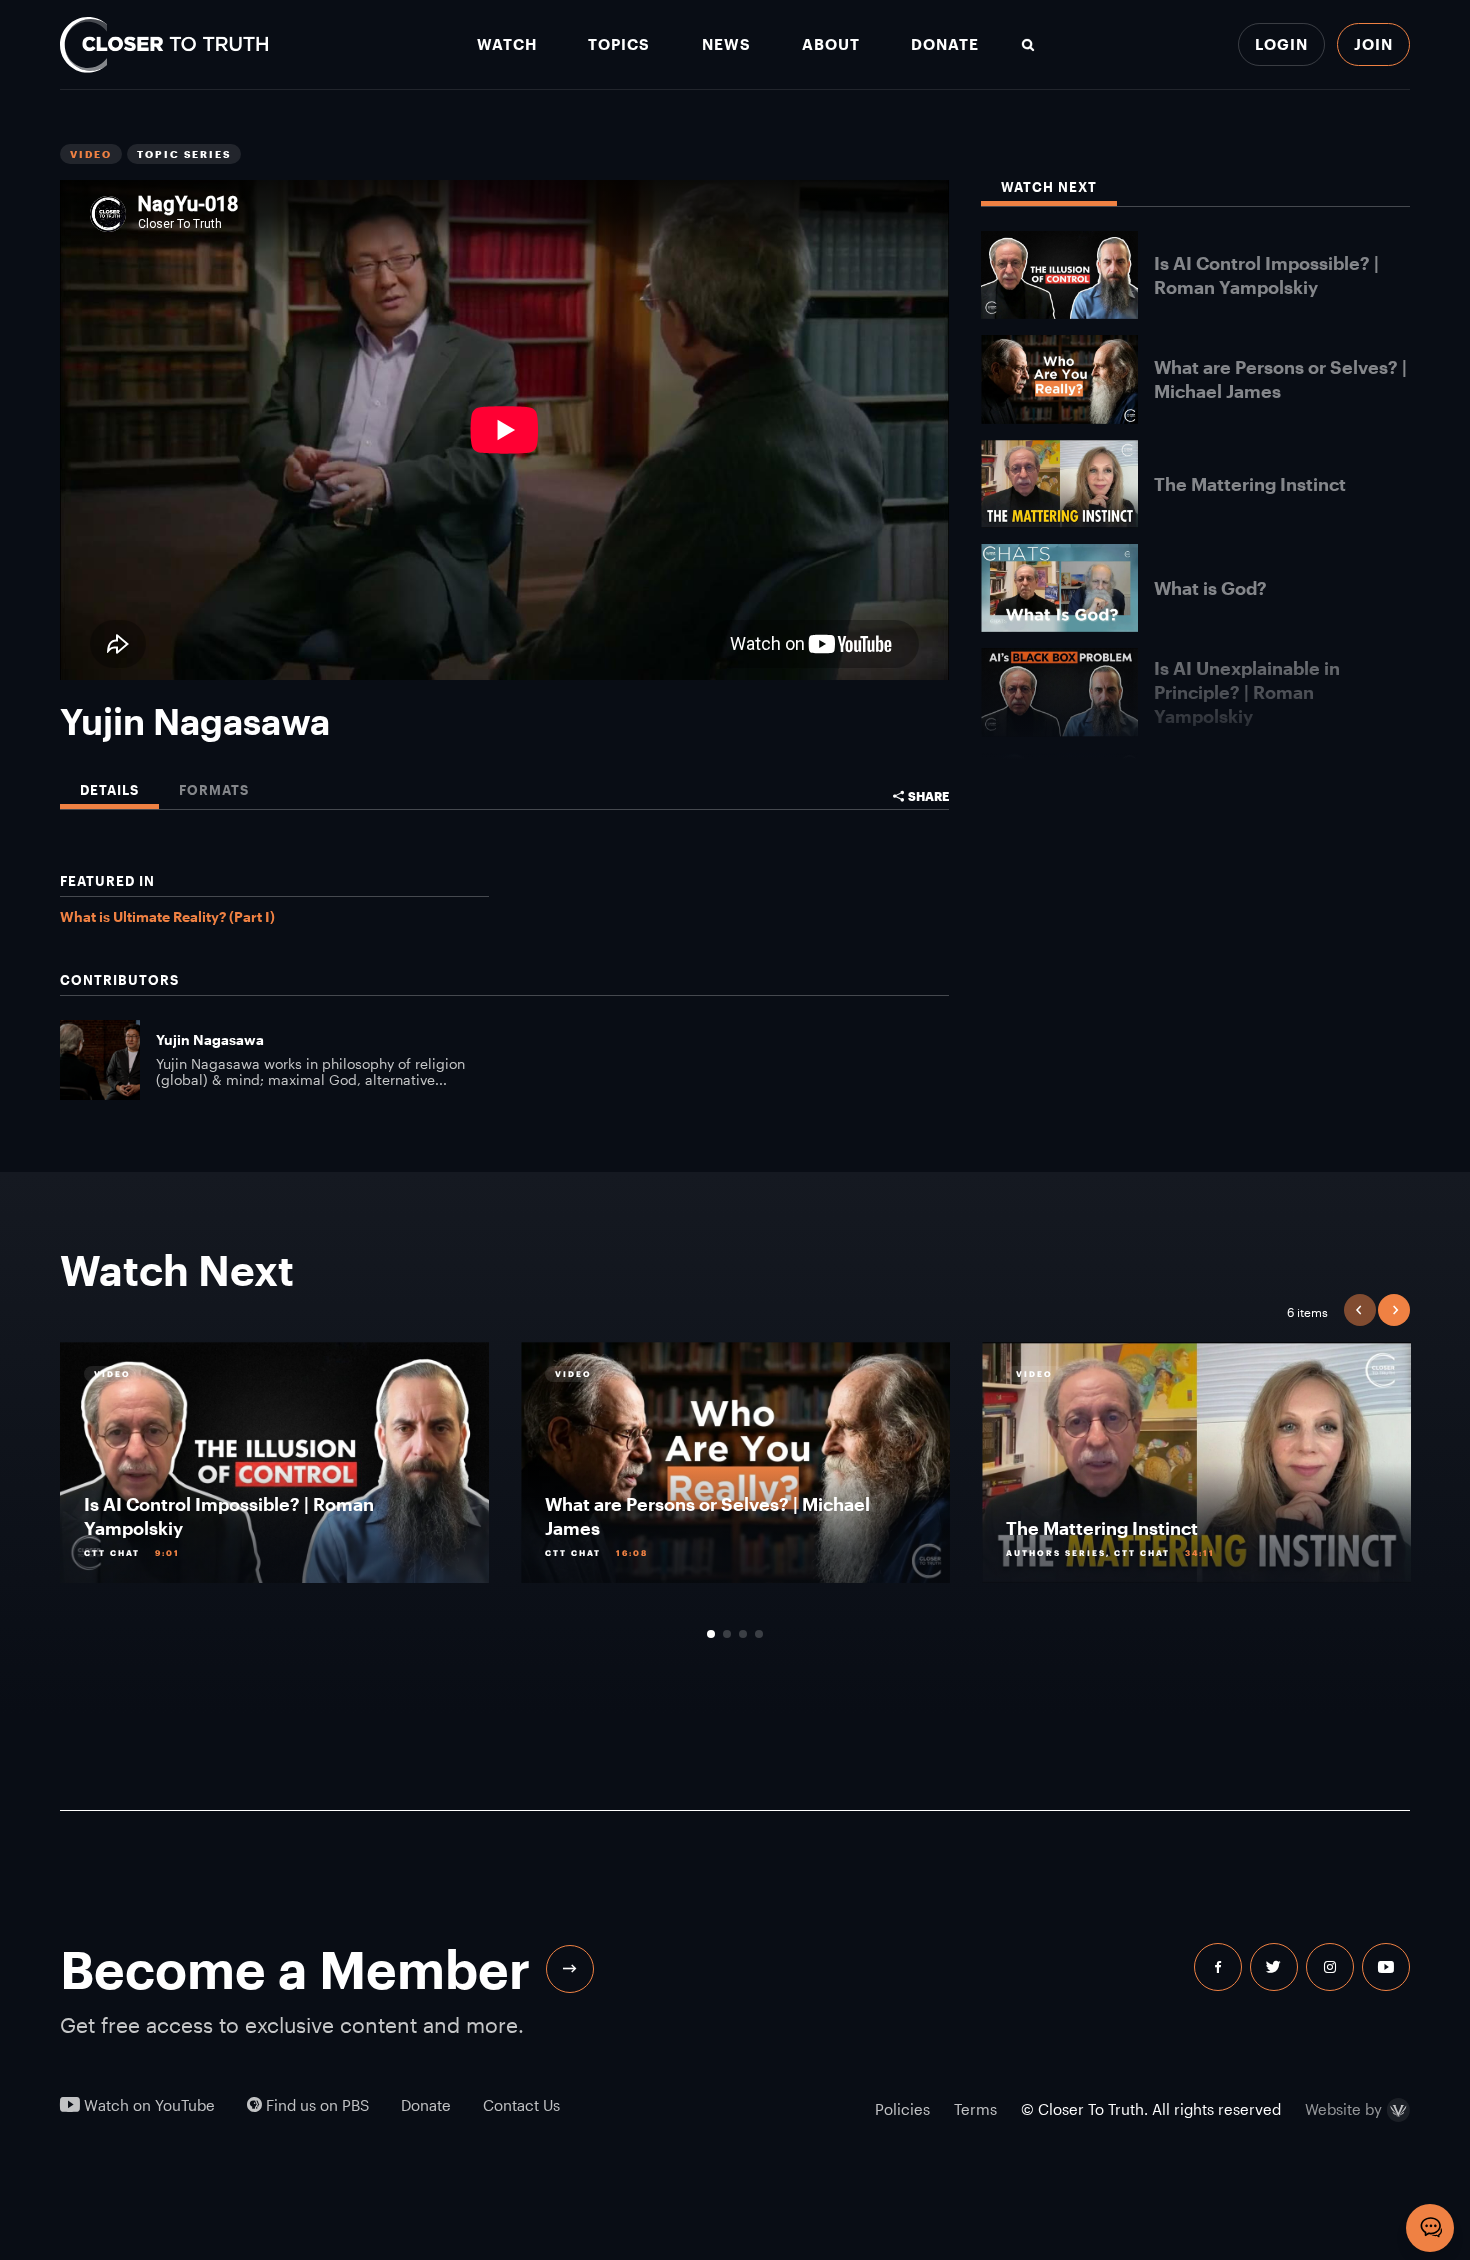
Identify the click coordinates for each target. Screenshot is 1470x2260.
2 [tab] (727, 1634)
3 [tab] (743, 1634)
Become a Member (295, 1969)
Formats (214, 790)
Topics (619, 44)
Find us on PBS (315, 2105)
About (831, 44)
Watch (507, 44)
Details (109, 790)
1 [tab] (711, 1634)
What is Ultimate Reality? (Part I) (167, 916)
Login (1281, 44)
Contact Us (521, 2105)
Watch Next (1049, 187)
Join (1373, 44)
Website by (1343, 2110)
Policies (902, 2109)
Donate (945, 44)
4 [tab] (759, 1634)
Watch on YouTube (147, 2105)
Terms (975, 2109)
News (726, 44)
